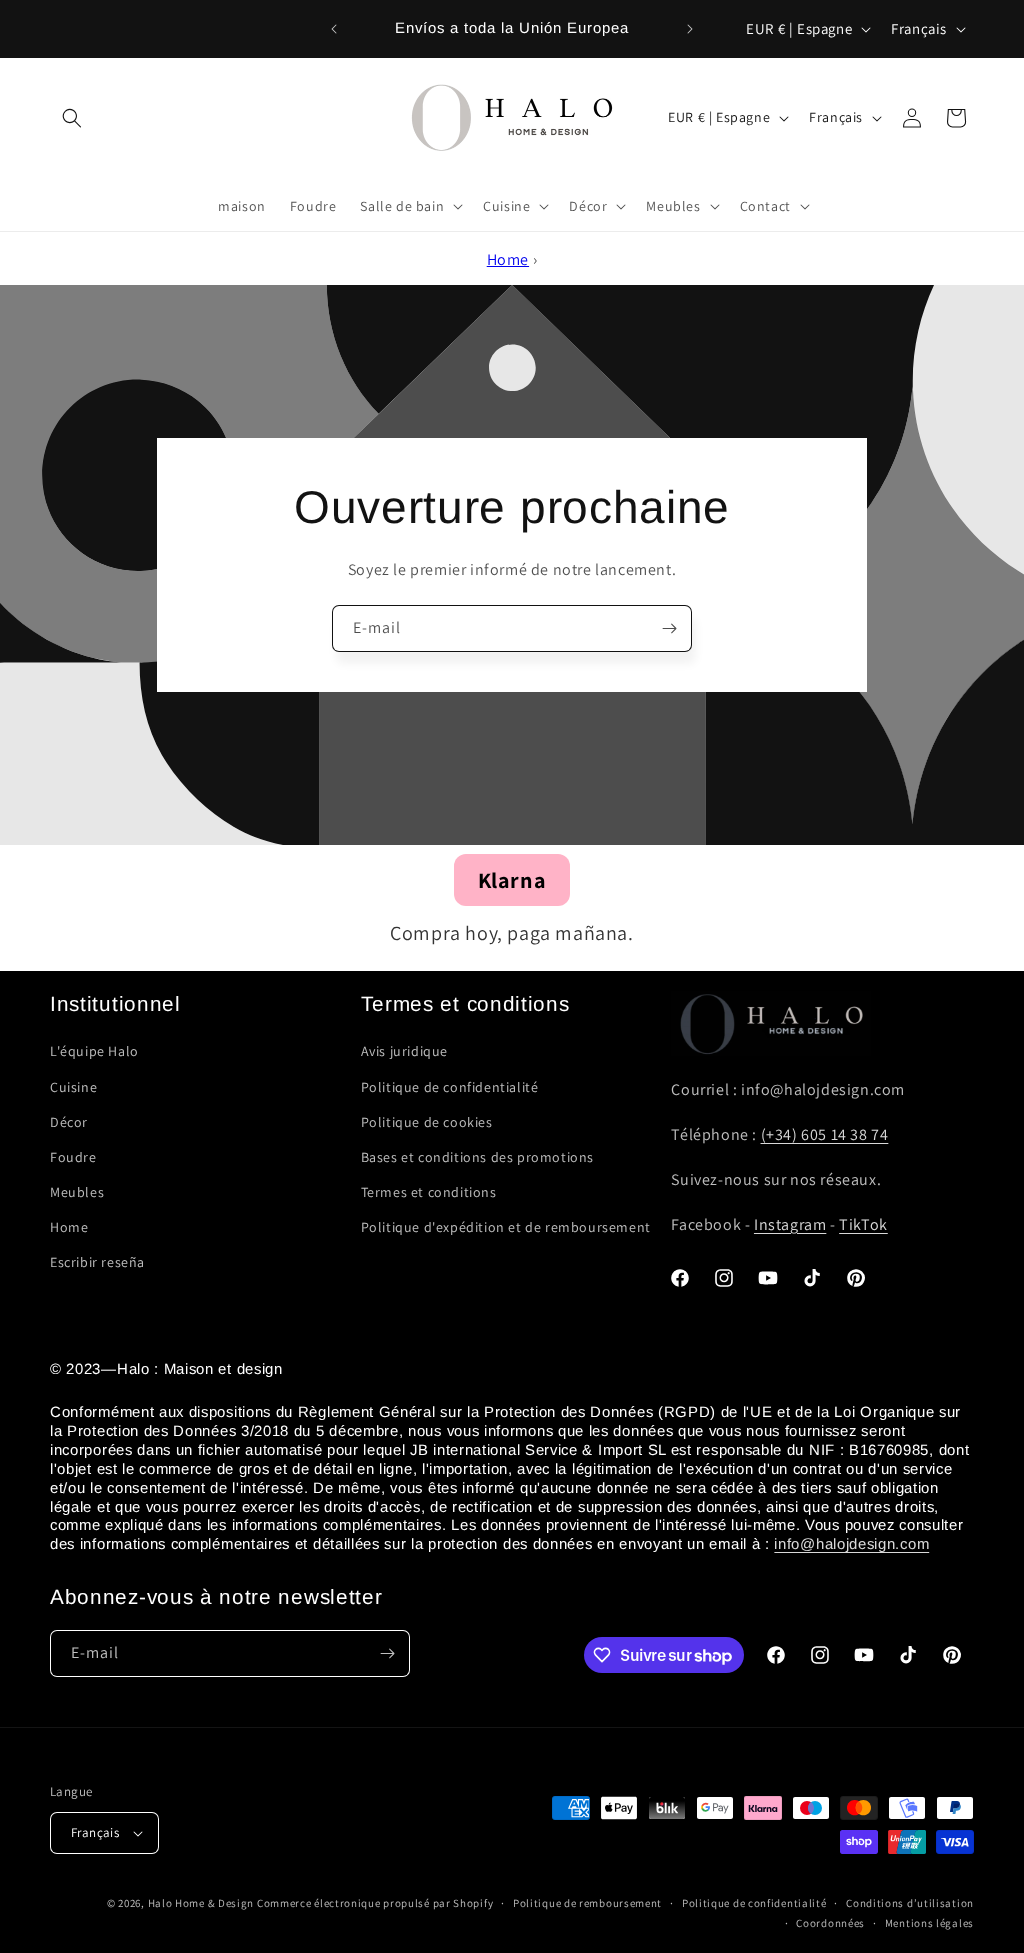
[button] (72, 118)
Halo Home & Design (201, 1903)
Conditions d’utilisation (910, 1903)
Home (508, 259)
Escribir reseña (97, 1262)
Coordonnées (830, 1923)
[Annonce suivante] (690, 29)
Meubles (77, 1192)
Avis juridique (404, 1051)
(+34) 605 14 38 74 (825, 1134)
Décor (69, 1122)
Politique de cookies (427, 1122)
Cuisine (73, 1087)
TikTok (863, 1224)
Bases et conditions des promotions (477, 1157)
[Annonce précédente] (334, 29)
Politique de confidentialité (450, 1087)
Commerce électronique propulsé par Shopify (375, 1903)
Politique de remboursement (587, 1903)
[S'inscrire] (669, 628)
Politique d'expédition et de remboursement (506, 1227)
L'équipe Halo (94, 1051)
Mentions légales (929, 1923)
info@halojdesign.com (851, 1543)
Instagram (790, 1224)
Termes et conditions (429, 1192)
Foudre (73, 1157)
